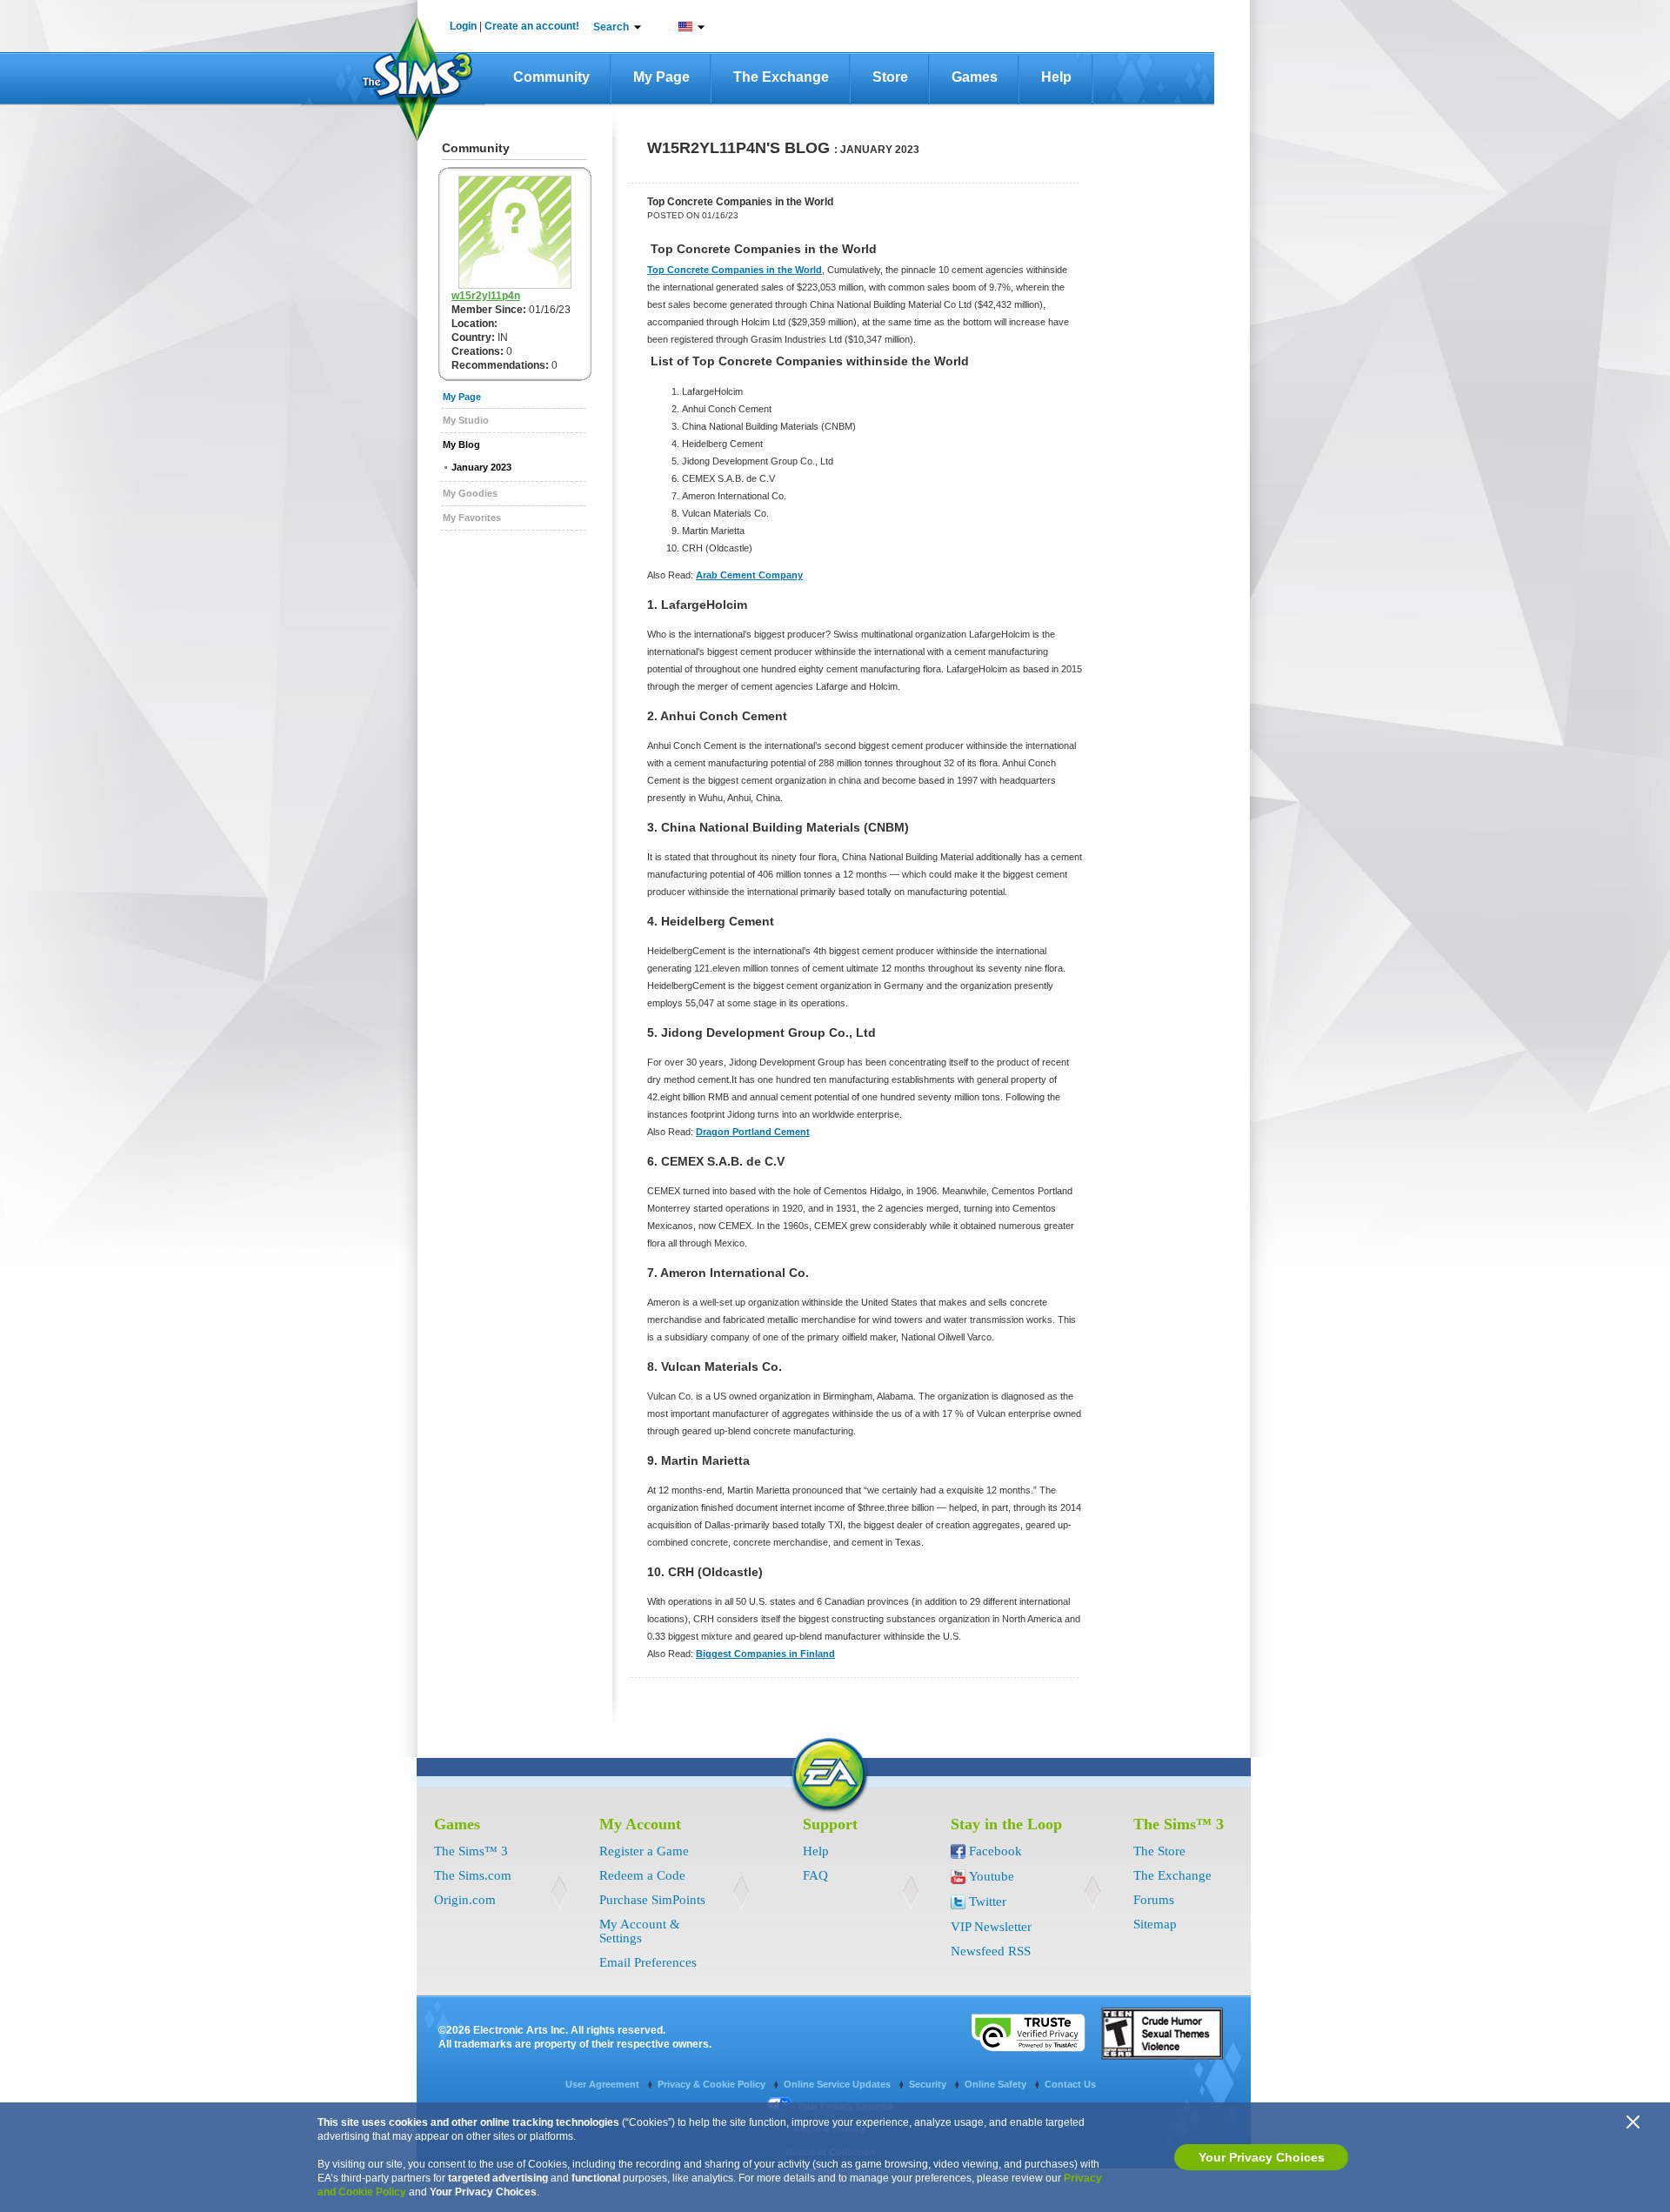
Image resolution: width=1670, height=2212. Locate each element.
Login (463, 26)
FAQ (815, 1875)
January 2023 (481, 467)
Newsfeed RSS (991, 1951)
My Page (661, 77)
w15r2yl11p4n (486, 296)
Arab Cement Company (749, 575)
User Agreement (604, 2084)
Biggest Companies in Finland (765, 1654)
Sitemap (1155, 1924)
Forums (1154, 1900)
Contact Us (1070, 2084)
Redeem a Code (642, 1875)
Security (929, 2084)
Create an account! (532, 26)
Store (890, 77)
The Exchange (781, 77)
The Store (1159, 1851)
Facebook (995, 1851)
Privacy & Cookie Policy (713, 2084)
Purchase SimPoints (652, 1900)
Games (975, 77)
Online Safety (997, 2084)
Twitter (988, 1901)
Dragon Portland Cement (753, 1132)
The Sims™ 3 (471, 1851)
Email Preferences (648, 1962)
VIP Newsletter (991, 1927)
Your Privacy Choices (1262, 2157)
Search (611, 27)
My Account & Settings (640, 1931)
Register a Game (644, 1851)
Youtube (992, 1876)
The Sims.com (473, 1875)
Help (1056, 77)
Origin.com (465, 1900)
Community (551, 77)
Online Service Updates (838, 2084)
